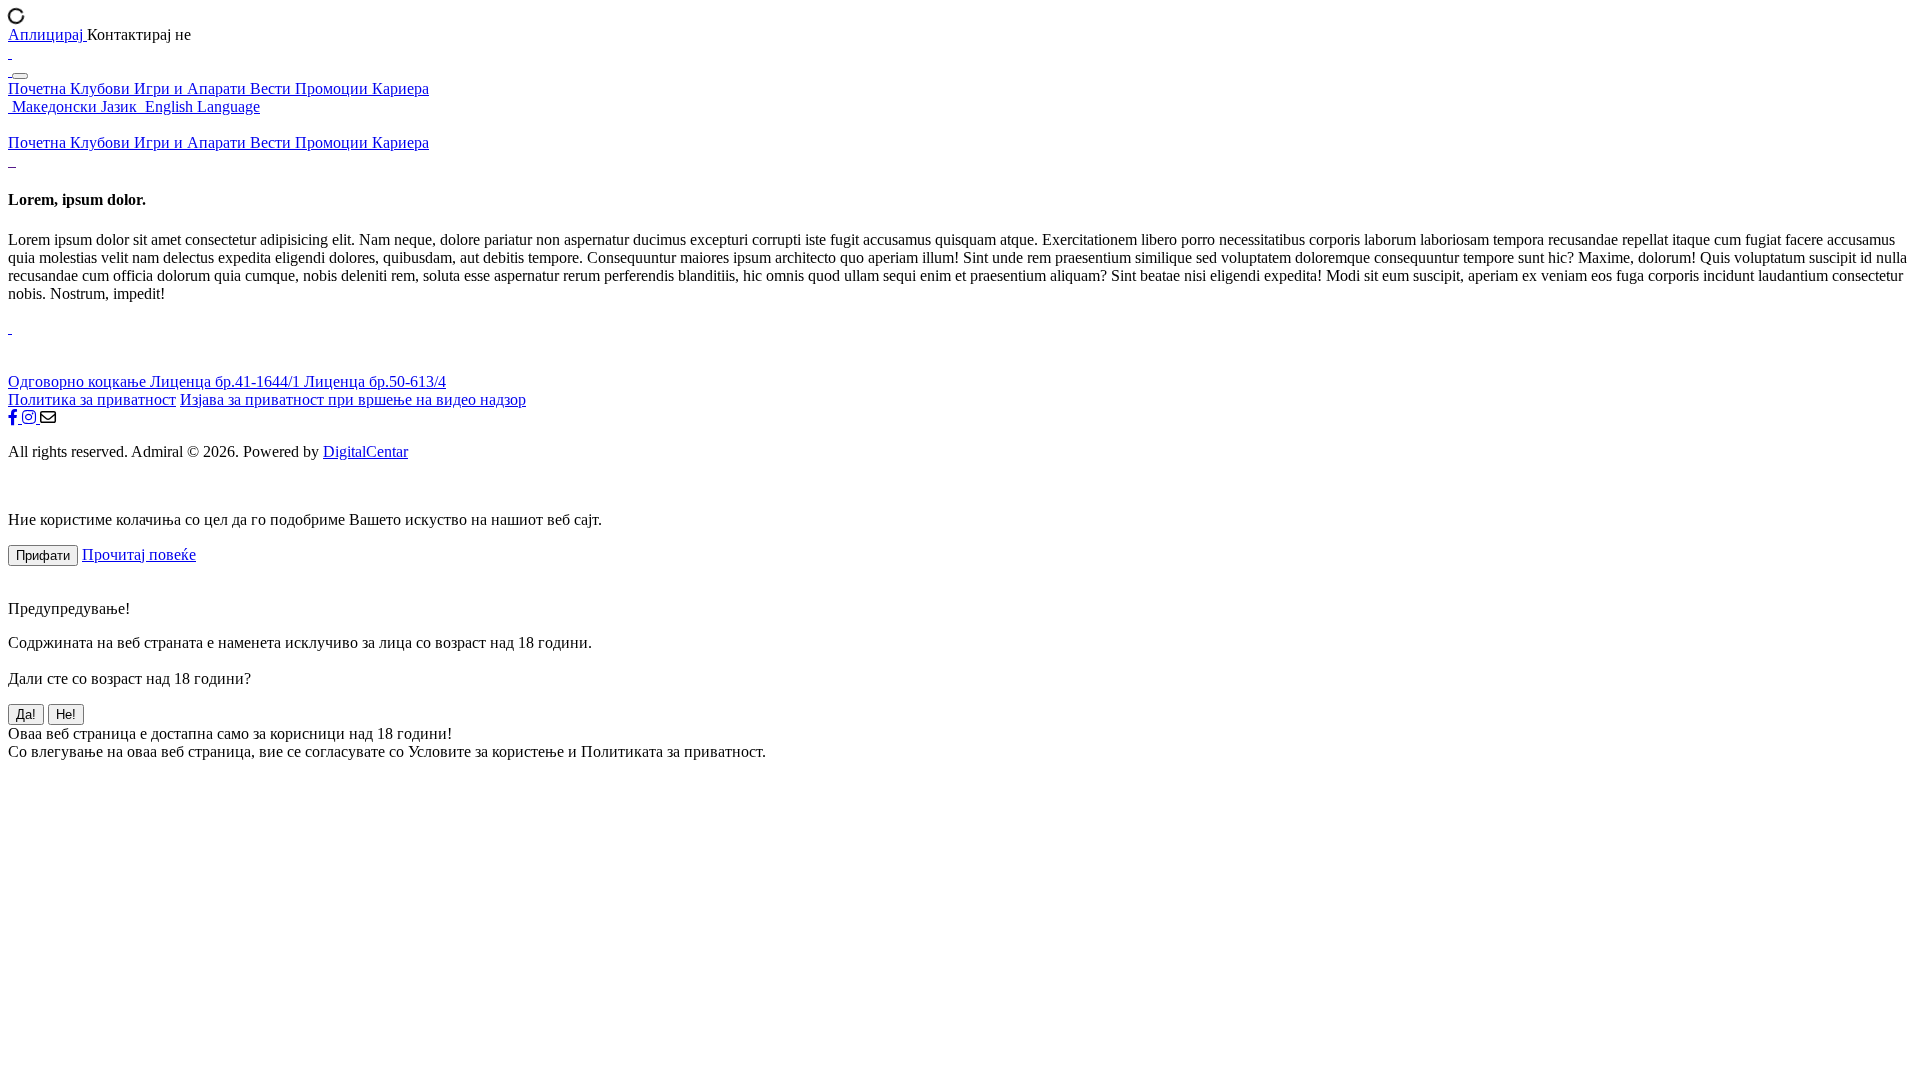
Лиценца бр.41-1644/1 (227, 381)
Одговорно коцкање (79, 381)
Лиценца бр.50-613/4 (375, 381)
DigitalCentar (365, 451)
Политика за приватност (92, 399)
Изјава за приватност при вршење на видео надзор (353, 399)
